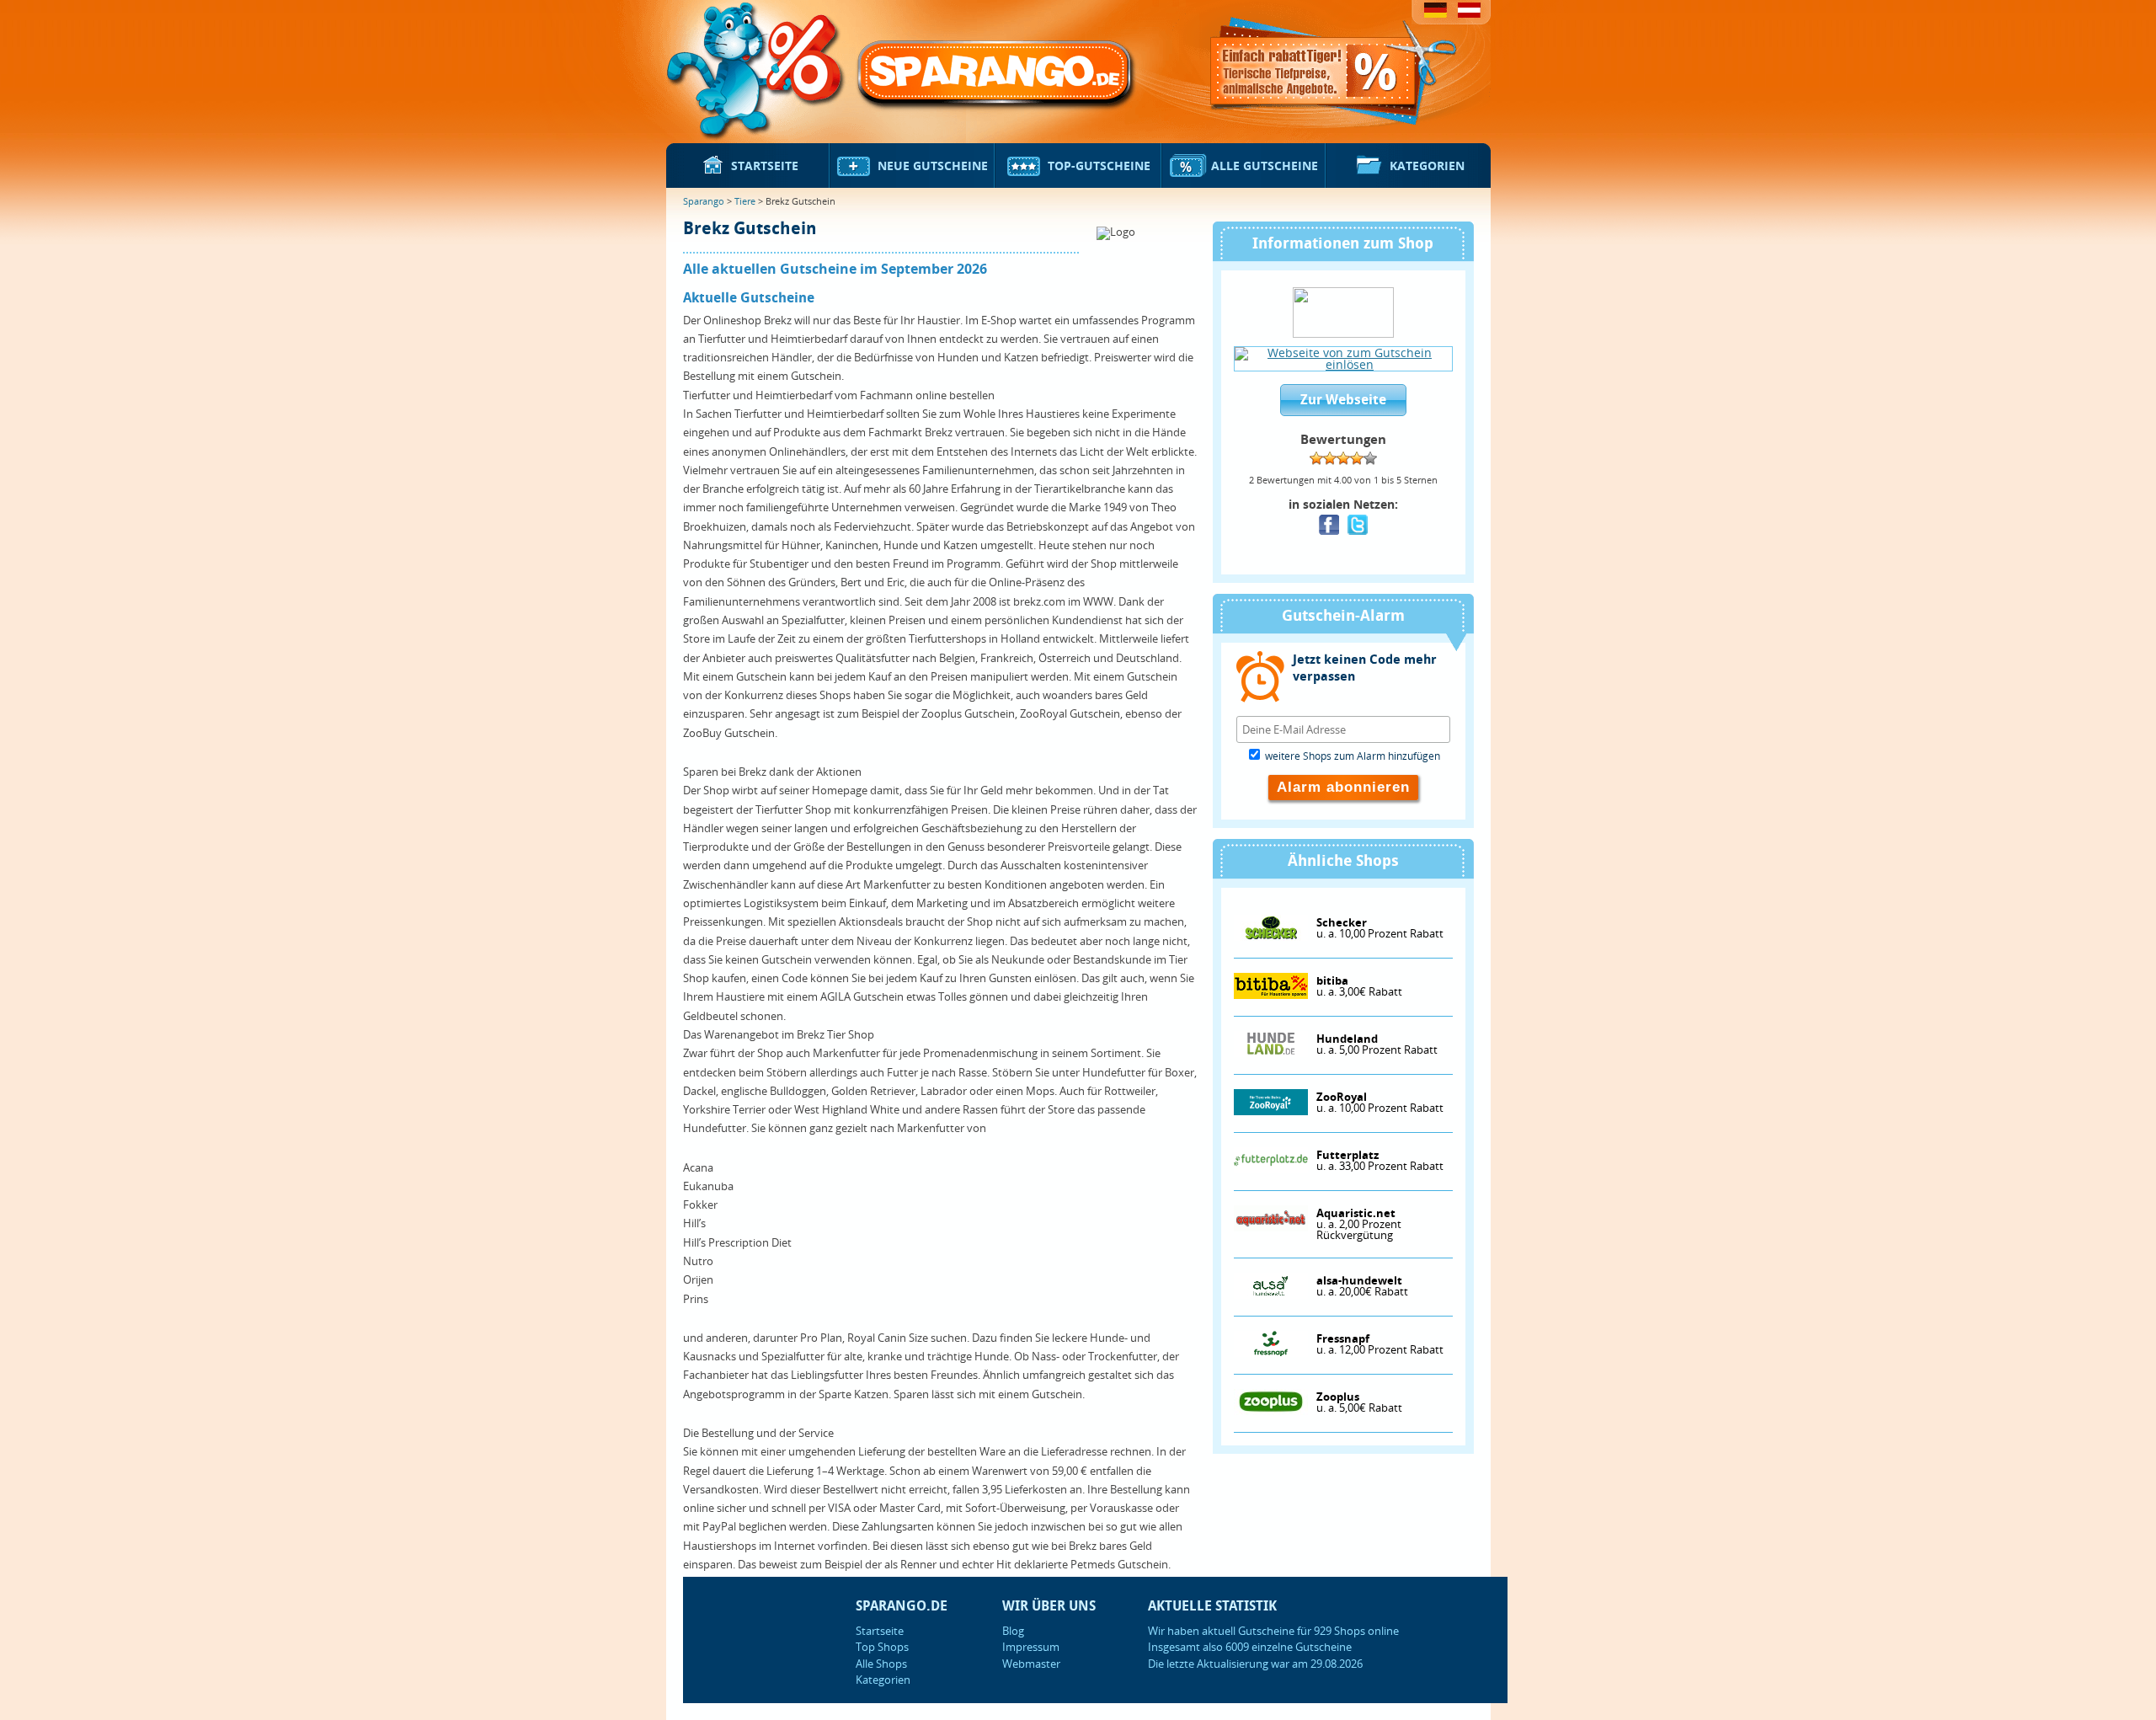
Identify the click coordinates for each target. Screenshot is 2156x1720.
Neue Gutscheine (933, 166)
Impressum (1031, 1647)
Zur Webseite (1343, 400)
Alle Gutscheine (1265, 166)
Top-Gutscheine (1099, 166)
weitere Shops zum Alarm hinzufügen (1351, 756)
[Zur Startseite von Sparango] (902, 139)
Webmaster (1031, 1664)
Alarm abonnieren (1343, 787)
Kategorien (1427, 166)
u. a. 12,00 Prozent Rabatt (1380, 1344)
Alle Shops (881, 1664)
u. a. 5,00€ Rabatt (1359, 1402)
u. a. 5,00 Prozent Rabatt (1377, 1044)
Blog (1013, 1631)
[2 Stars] (1330, 458)
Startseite (765, 166)
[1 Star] (1316, 458)
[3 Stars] (1343, 458)
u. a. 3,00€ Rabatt (1359, 986)
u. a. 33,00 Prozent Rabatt (1380, 1161)
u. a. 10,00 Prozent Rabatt (1380, 928)
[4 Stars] (1357, 458)
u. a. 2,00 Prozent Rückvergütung (1359, 1224)
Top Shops (882, 1647)
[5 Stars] (1370, 458)
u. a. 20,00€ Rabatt (1362, 1286)
